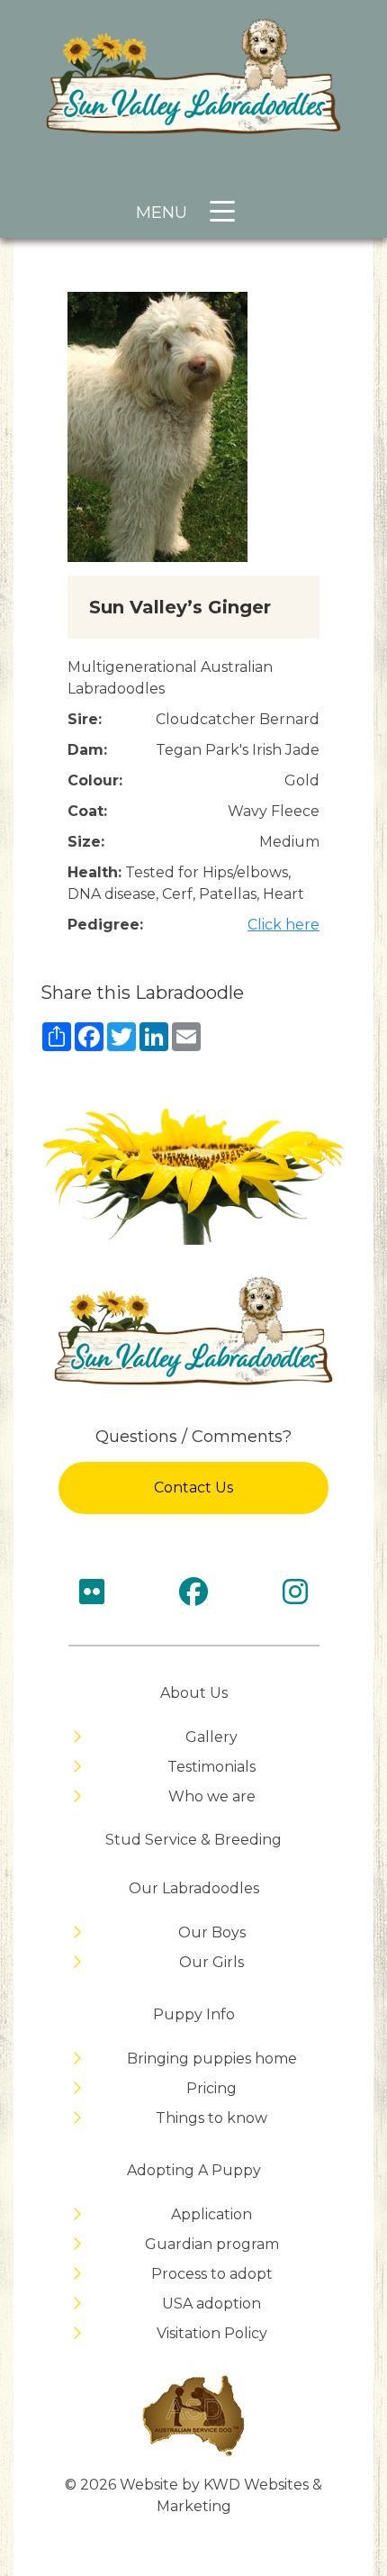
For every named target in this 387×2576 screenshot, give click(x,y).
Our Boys (212, 1932)
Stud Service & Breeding (193, 1840)
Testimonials (211, 1767)
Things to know (211, 2118)
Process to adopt (212, 2274)
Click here (283, 925)
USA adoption (211, 2304)
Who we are (212, 1796)
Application (211, 2214)
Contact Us (193, 1488)
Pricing (211, 2088)
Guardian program (212, 2244)
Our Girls (211, 1962)
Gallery (211, 1737)
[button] (218, 218)
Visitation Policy (212, 2333)
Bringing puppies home (212, 2059)
